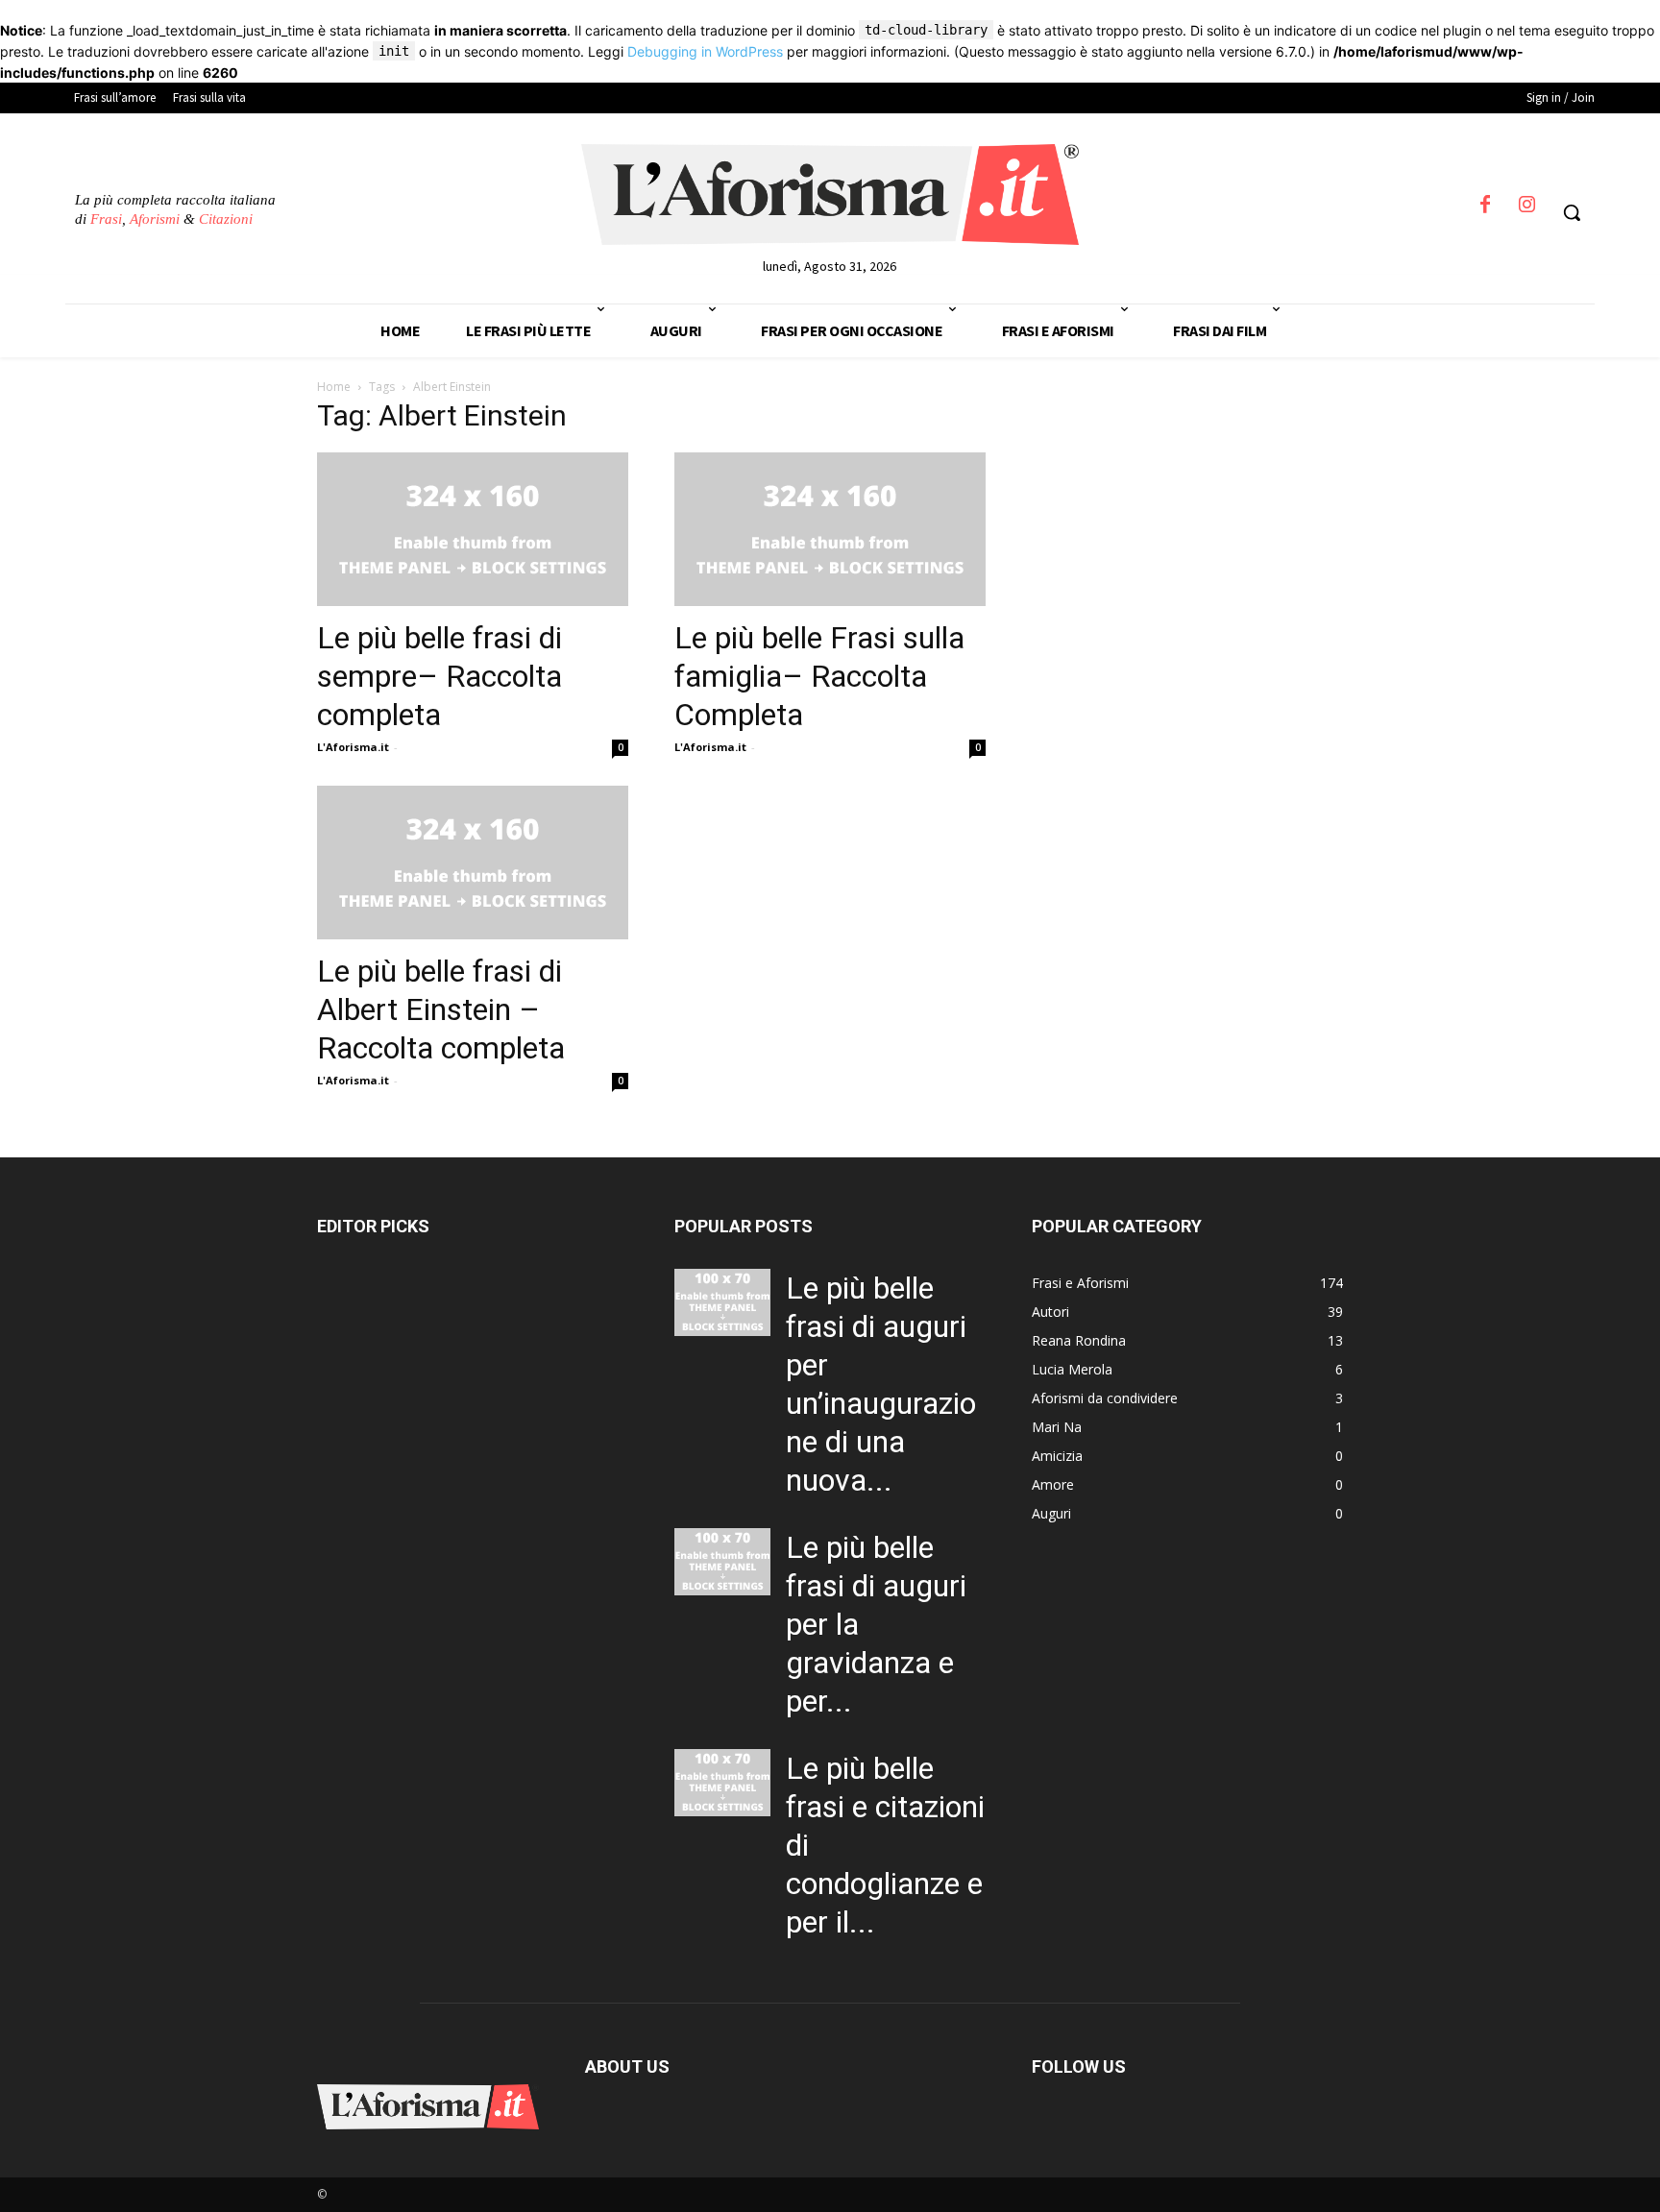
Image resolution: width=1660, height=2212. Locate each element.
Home (334, 387)
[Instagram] (1527, 210)
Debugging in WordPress (705, 51)
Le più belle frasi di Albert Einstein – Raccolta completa (441, 1009)
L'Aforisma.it (353, 747)
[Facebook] (1485, 210)
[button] (1572, 212)
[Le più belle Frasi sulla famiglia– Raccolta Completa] (830, 529)
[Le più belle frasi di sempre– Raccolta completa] (473, 529)
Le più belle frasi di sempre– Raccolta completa (439, 676)
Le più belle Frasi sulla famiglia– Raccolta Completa (819, 676)
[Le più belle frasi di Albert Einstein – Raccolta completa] (473, 863)
